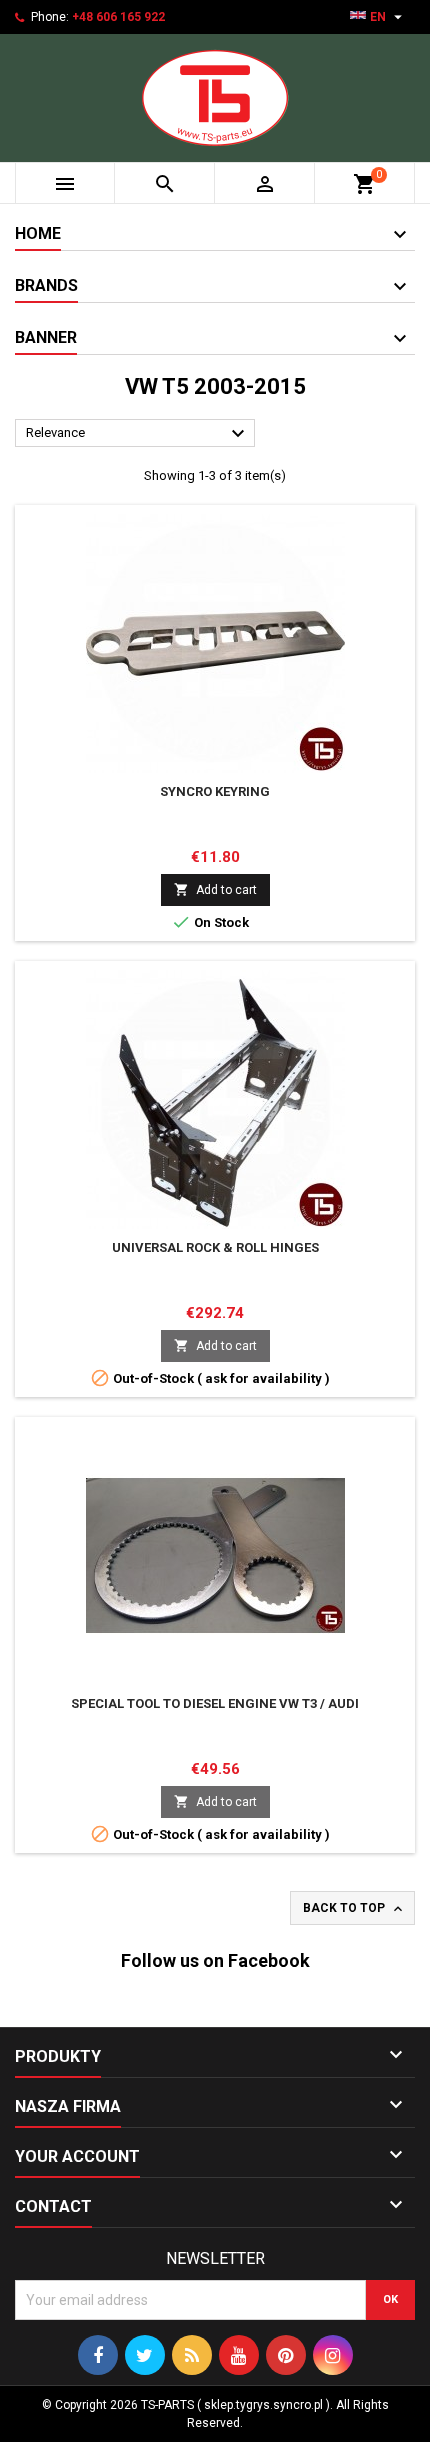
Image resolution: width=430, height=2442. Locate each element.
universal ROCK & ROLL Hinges (215, 1247)
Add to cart (215, 889)
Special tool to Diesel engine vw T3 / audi (215, 1703)
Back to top (354, 1909)
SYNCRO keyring (215, 791)
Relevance (138, 434)
